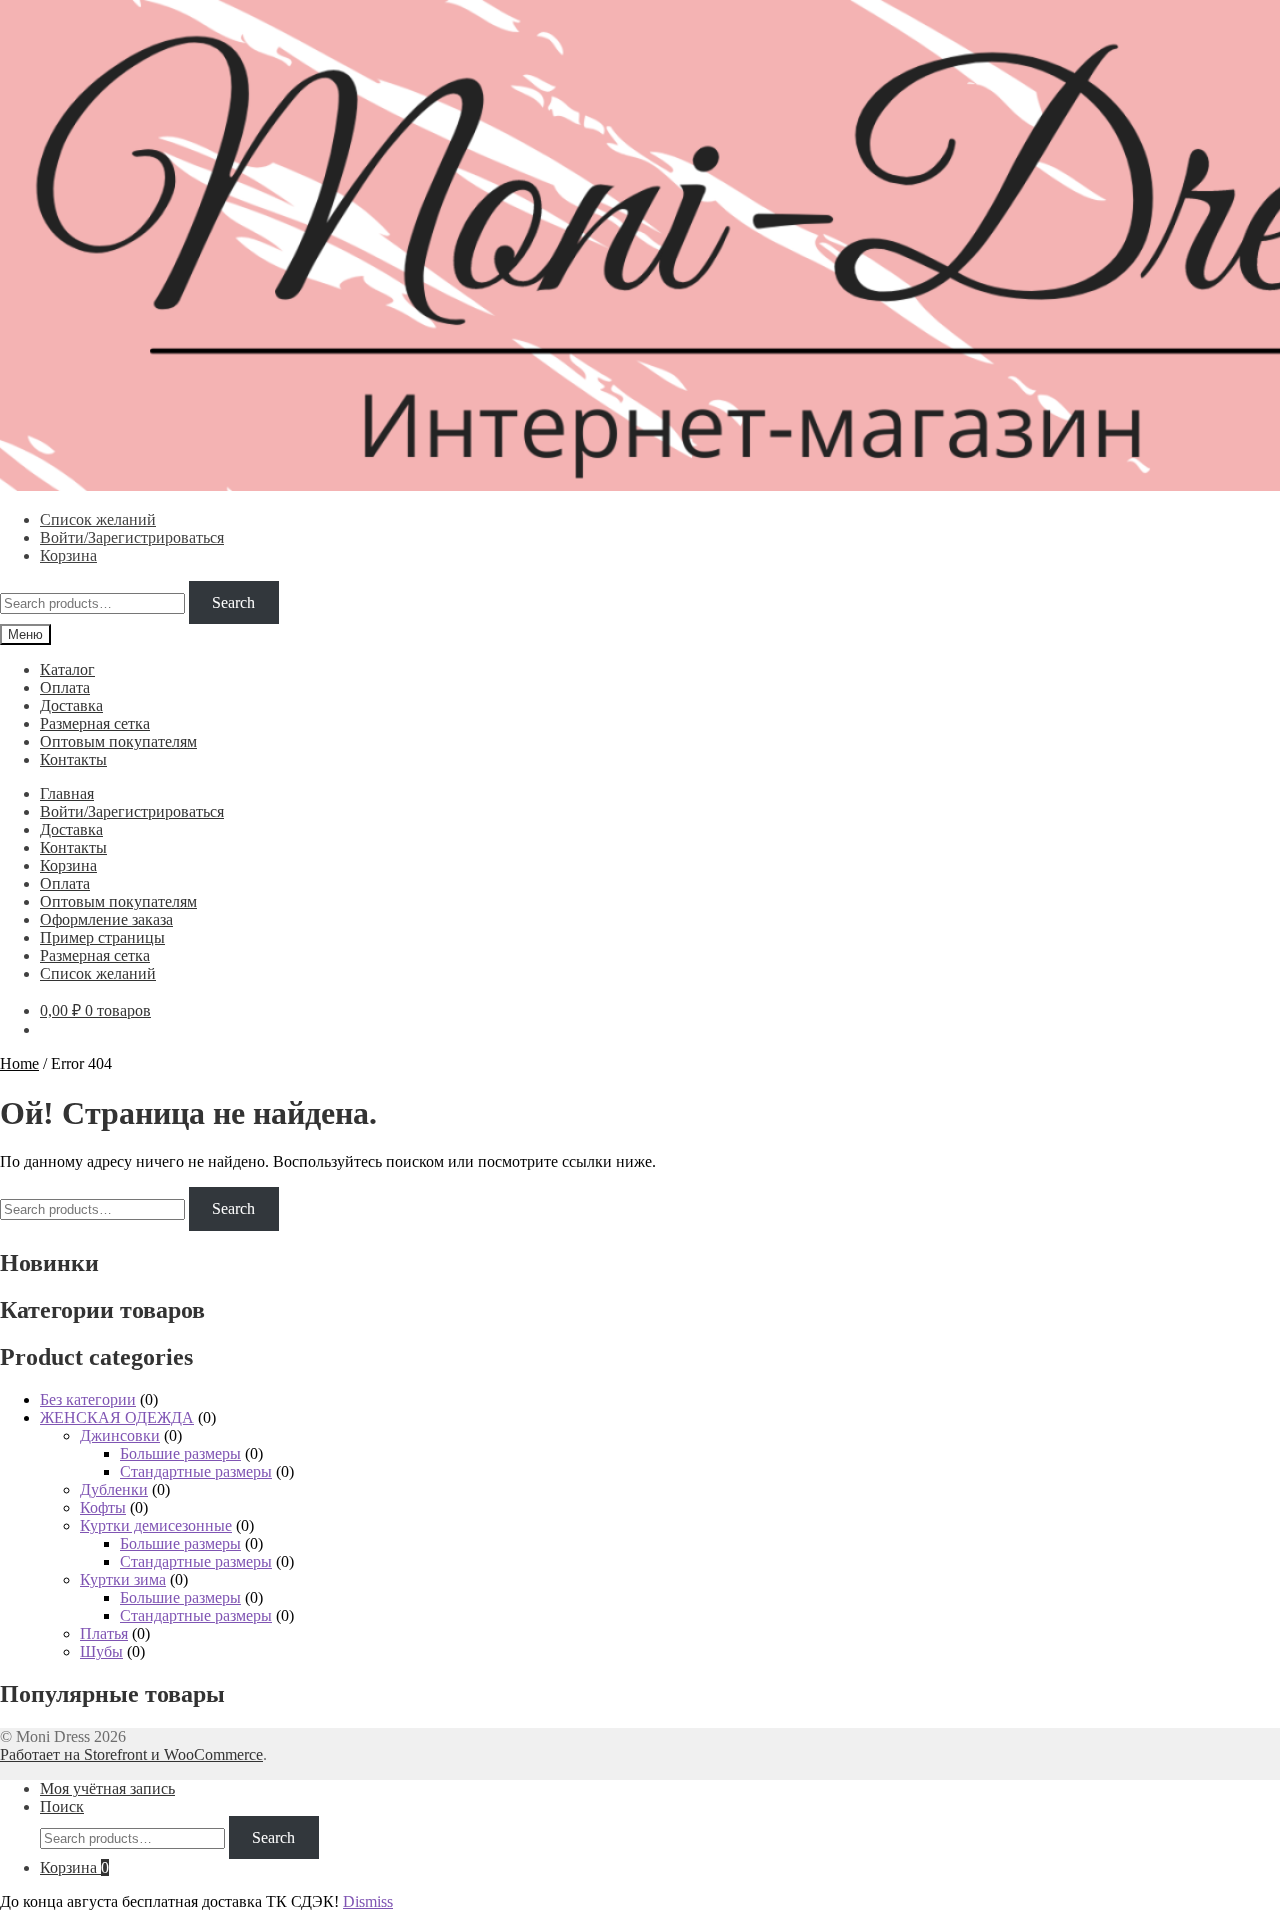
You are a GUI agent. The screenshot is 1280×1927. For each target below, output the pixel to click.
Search (233, 602)
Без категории (88, 1399)
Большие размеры (180, 1453)
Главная (67, 793)
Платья (104, 1633)
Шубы (101, 1651)
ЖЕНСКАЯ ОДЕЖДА (117, 1417)
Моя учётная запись (107, 1788)
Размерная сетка (95, 723)
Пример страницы (102, 937)
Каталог (67, 669)
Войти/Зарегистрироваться (132, 537)
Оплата (65, 687)
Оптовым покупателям (118, 741)
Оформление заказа (106, 919)
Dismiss (368, 1901)
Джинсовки (120, 1435)
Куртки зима (123, 1579)
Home (19, 1063)
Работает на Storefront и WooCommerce (131, 1754)
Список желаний (98, 519)
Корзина (68, 555)
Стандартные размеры (196, 1471)
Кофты (103, 1507)
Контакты (73, 759)
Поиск (62, 1806)
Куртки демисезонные (156, 1525)
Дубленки (114, 1489)
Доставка (71, 705)
